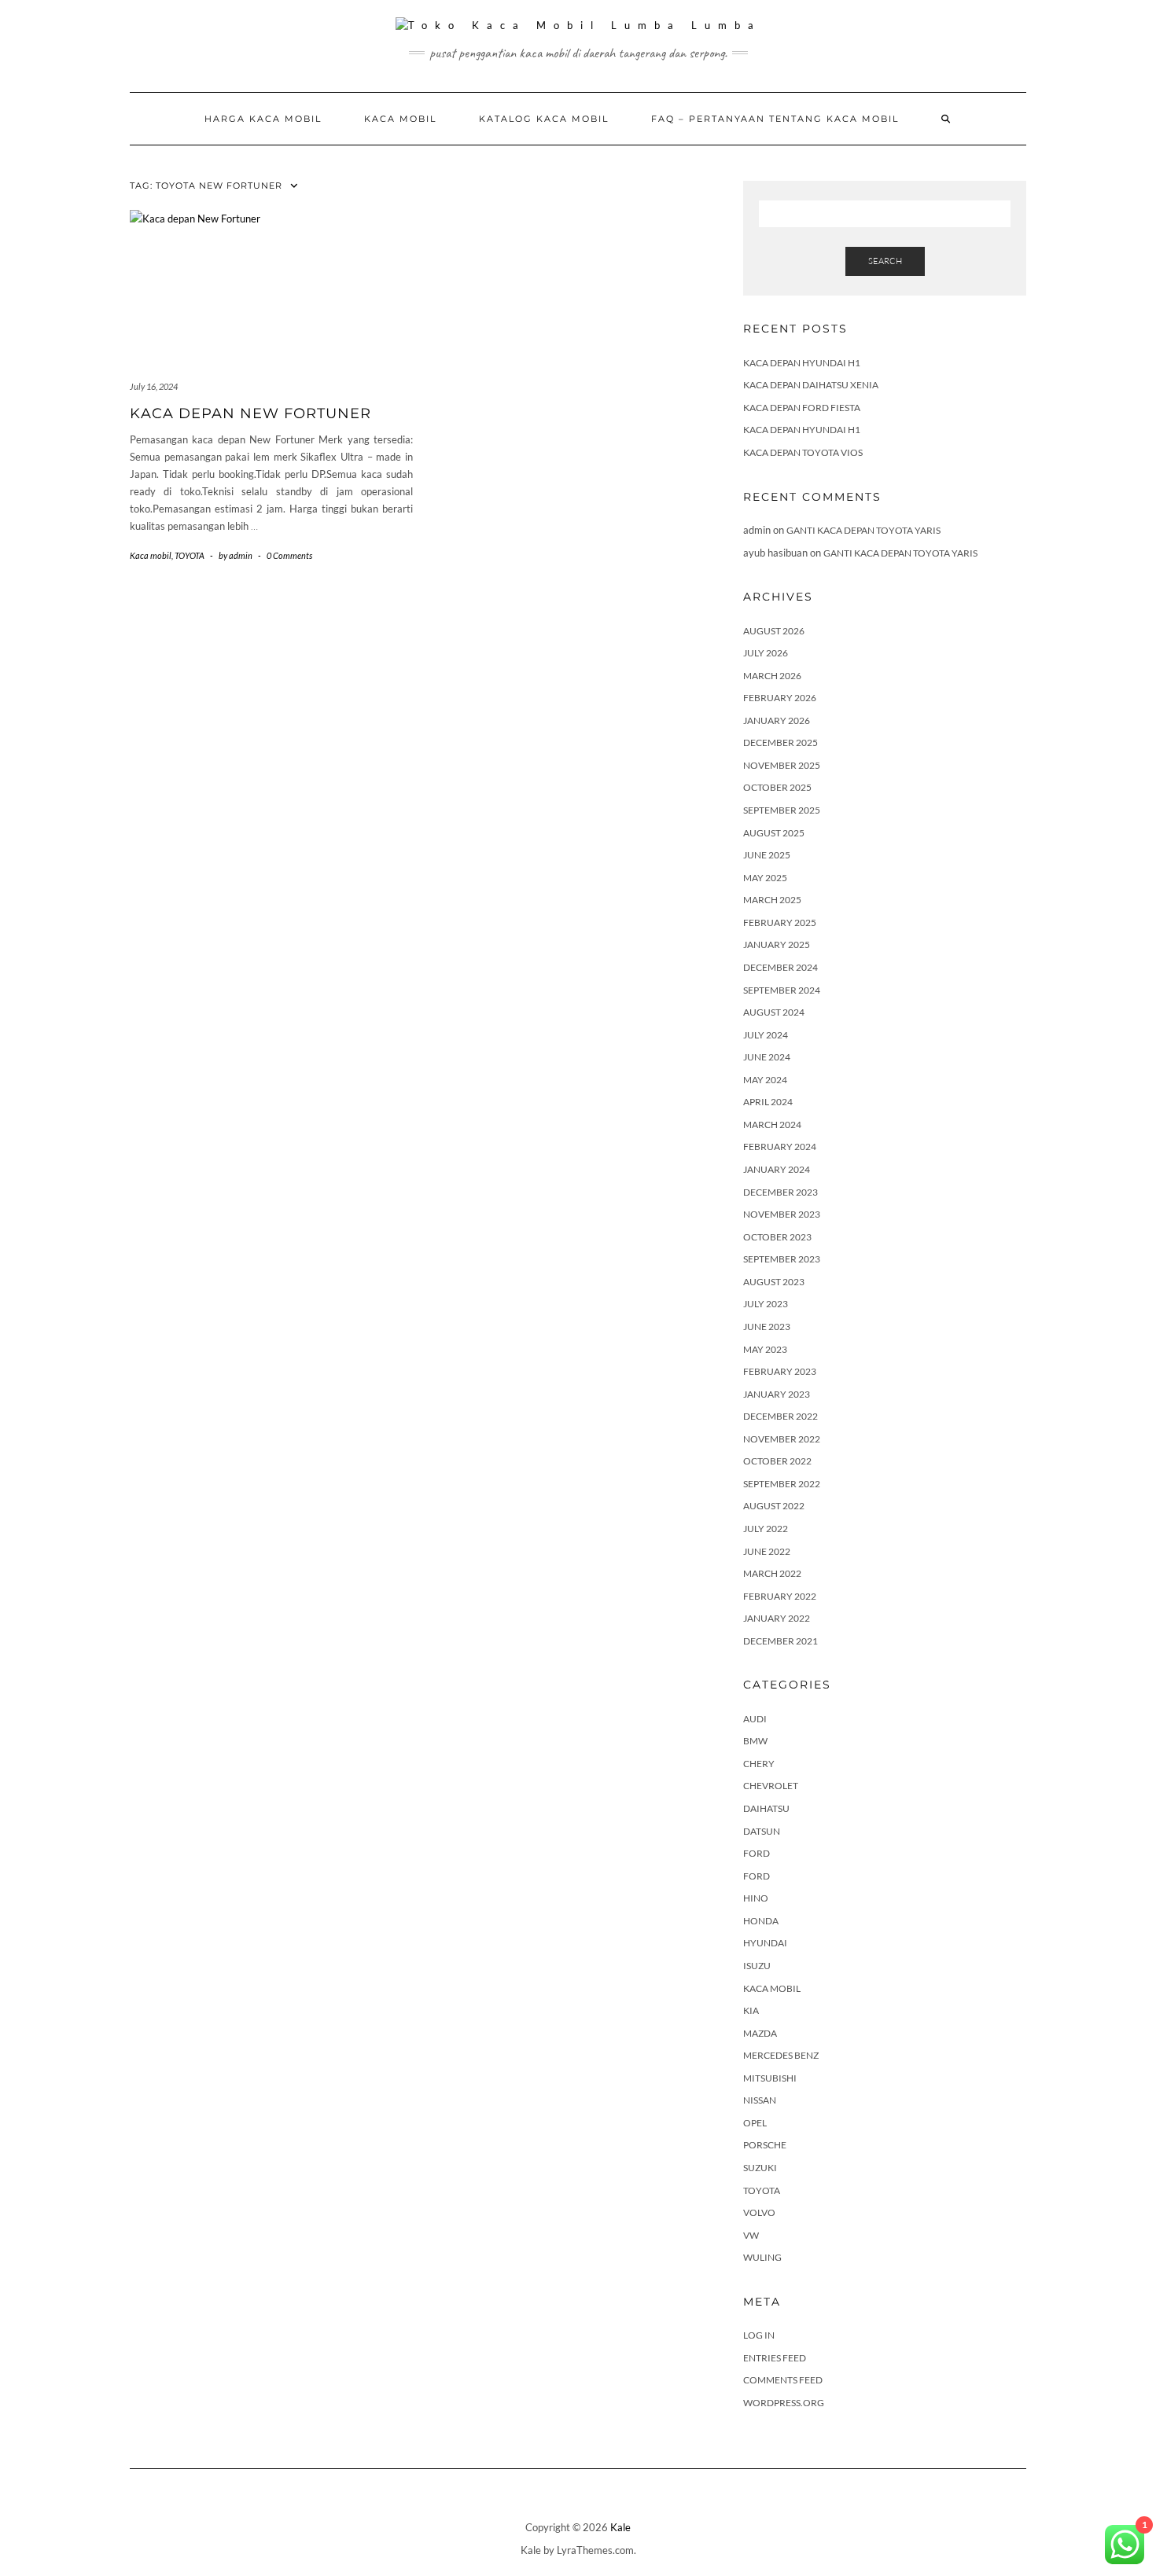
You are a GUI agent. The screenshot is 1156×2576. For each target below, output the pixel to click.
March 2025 (772, 900)
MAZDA (760, 2033)
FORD (757, 1853)
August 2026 (774, 631)
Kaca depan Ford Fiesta (802, 408)
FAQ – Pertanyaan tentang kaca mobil (775, 119)
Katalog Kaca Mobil (544, 119)
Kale (620, 2527)
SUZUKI (760, 2168)
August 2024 (774, 1012)
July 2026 (766, 653)
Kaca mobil (400, 119)
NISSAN (760, 2100)
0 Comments (289, 555)
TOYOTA (190, 555)
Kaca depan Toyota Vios (803, 452)
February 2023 (780, 1371)
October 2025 (777, 787)
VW (751, 2235)
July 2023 (766, 1304)
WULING (762, 2257)
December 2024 (780, 967)
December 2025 (780, 742)
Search (885, 261)
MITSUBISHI (770, 2078)
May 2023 (765, 1349)
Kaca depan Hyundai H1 (802, 363)
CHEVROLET (771, 1786)
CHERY (759, 1764)
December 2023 (780, 1192)
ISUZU (757, 1966)
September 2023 (782, 1259)
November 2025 (782, 765)
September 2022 (782, 1484)
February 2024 (780, 1147)
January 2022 (777, 1618)
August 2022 (774, 1506)
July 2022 (766, 1529)
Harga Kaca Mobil (263, 119)
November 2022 (782, 1439)
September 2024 (782, 990)
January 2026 (777, 720)
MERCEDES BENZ (781, 2055)
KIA (751, 2010)
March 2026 (772, 676)
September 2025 (782, 810)
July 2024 (766, 1035)
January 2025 (777, 944)
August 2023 (774, 1282)
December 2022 (780, 1416)
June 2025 (767, 855)
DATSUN (762, 1831)
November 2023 (782, 1214)
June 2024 (767, 1057)
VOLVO (759, 2212)
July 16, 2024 (154, 386)
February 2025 (780, 922)
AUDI (755, 1719)
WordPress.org (784, 2403)
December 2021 (780, 1641)
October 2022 (777, 1461)
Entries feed (775, 2358)
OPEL (755, 2123)
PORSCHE (765, 2145)
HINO (756, 1898)
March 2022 (772, 1573)
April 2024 (768, 1102)
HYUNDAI (765, 1943)
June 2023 (767, 1327)
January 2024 (777, 1169)
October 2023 (777, 1237)
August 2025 (774, 833)
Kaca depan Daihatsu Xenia (811, 385)
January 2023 (777, 1394)
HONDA (761, 1921)
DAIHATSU (766, 1808)
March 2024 (772, 1124)
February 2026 (780, 698)
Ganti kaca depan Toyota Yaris (863, 530)
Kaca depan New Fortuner (250, 413)
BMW (755, 1741)
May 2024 (765, 1080)
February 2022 (780, 1596)
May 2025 (765, 878)
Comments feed (783, 2380)
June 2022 (767, 1551)
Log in (759, 2335)
